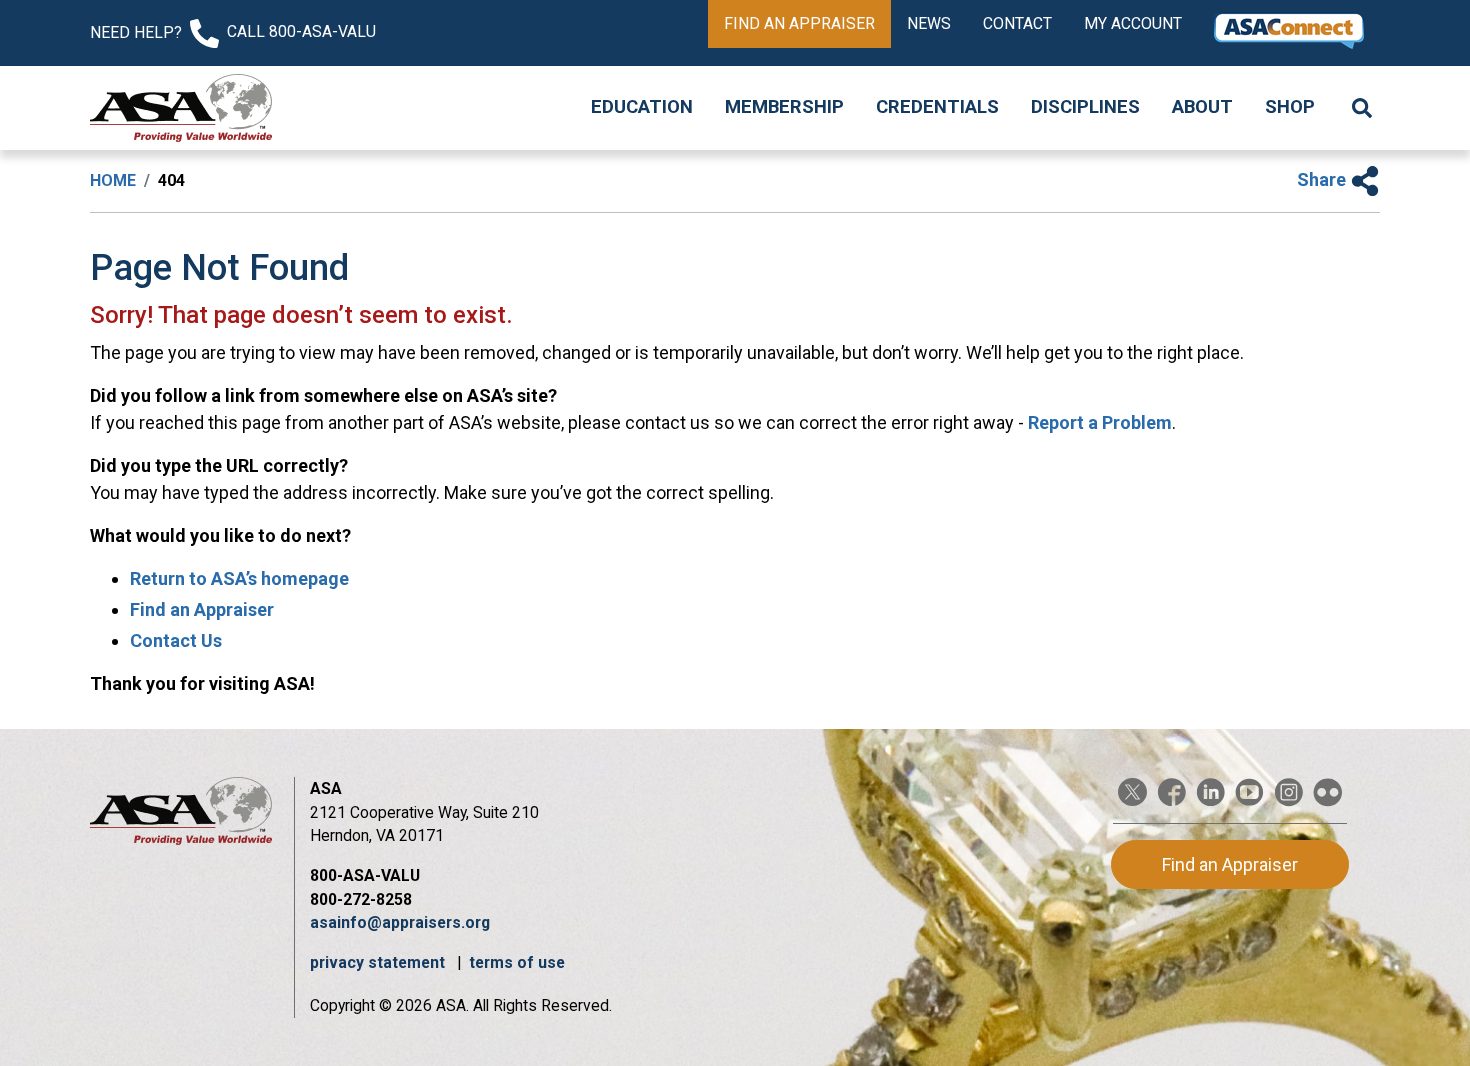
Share (1323, 179)
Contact (1017, 23)
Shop (1290, 107)
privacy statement (379, 962)
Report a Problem (1100, 422)
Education (642, 107)
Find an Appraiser (799, 23)
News (929, 23)
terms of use (517, 962)
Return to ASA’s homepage (239, 578)
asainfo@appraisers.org (400, 922)
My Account (1133, 23)
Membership (784, 107)
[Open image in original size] (181, 108)
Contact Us (176, 640)
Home (113, 180)
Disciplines (1085, 107)
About (1202, 107)
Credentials (937, 107)
